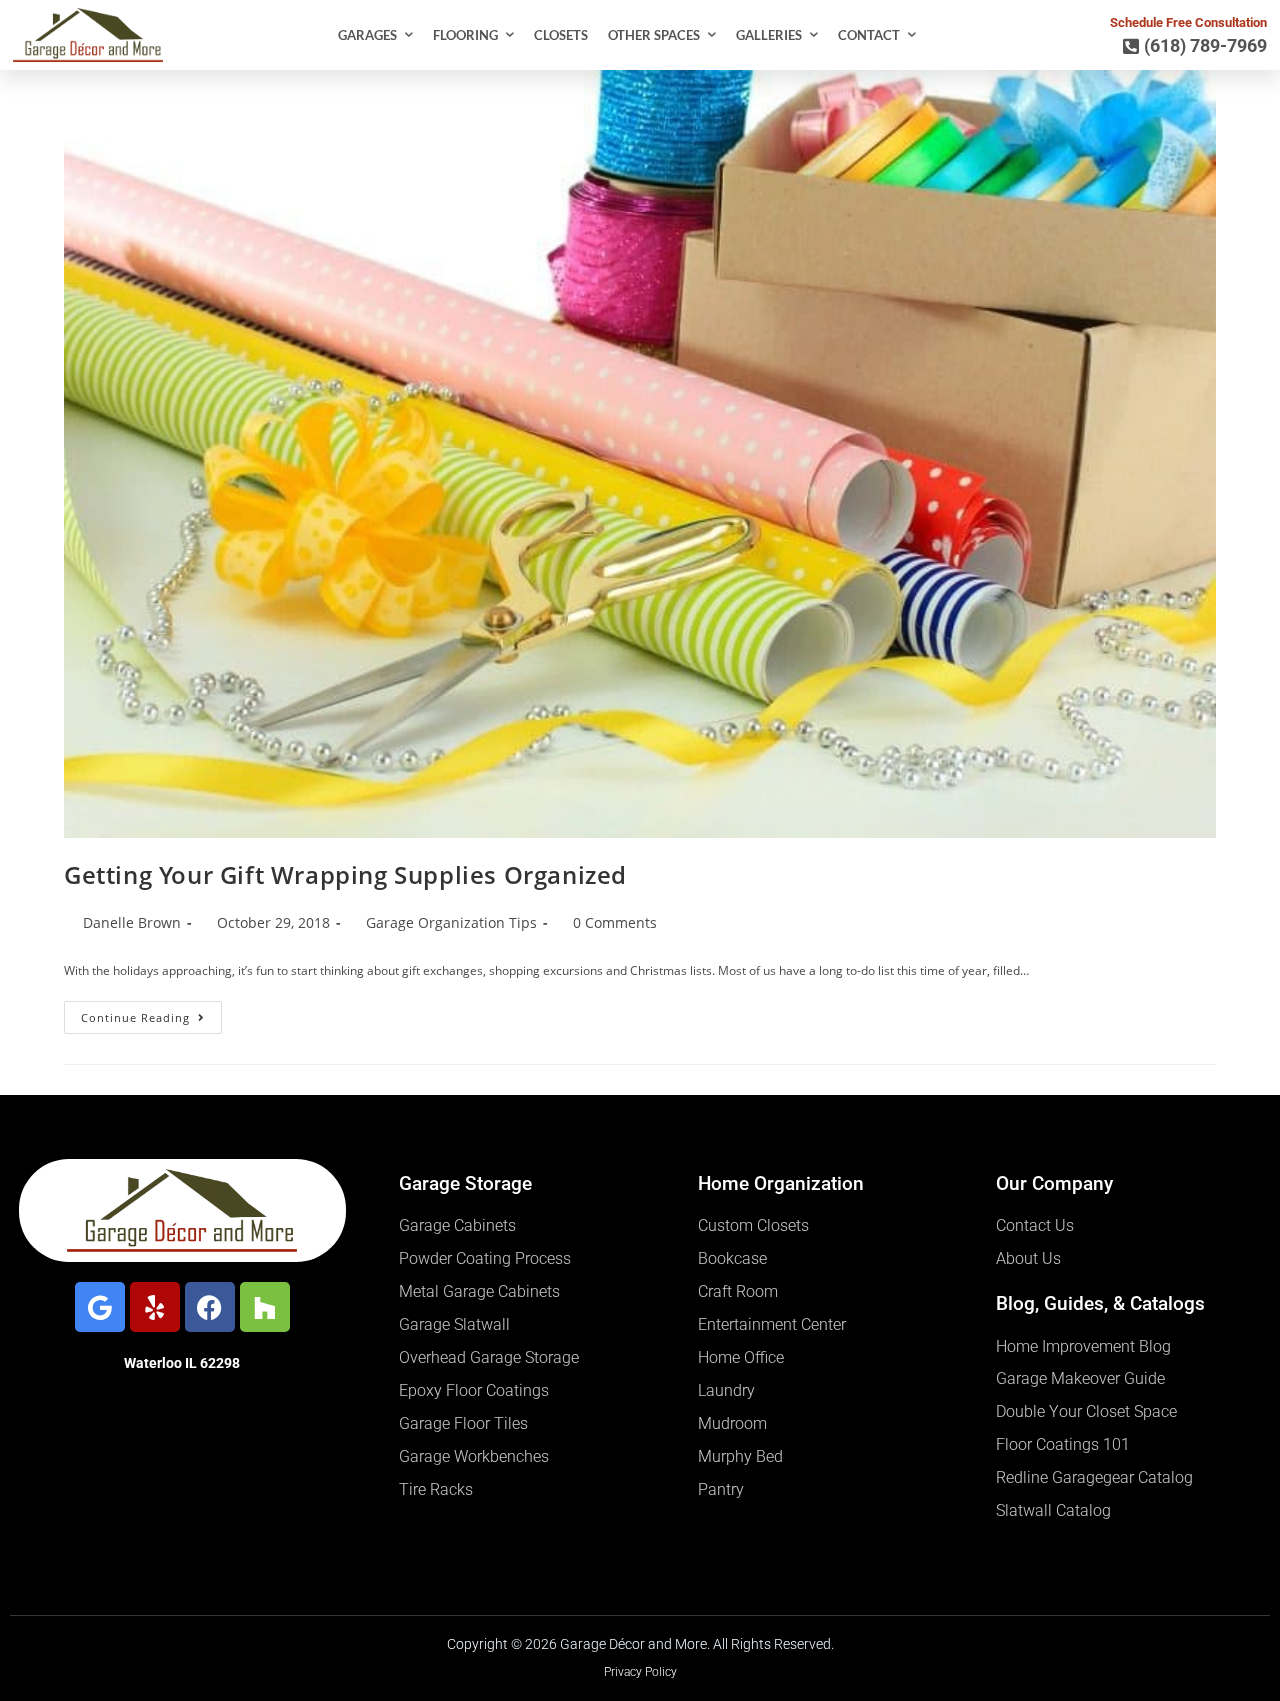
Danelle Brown (132, 922)
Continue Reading (151, 1013)
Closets (561, 35)
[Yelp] (155, 1307)
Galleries (769, 35)
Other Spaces (654, 35)
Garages (367, 35)
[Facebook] (210, 1307)
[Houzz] (265, 1307)
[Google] (100, 1307)
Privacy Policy (640, 1672)
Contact (869, 35)
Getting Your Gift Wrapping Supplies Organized (345, 874)
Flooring (465, 35)
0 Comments (615, 922)
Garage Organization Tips (451, 922)
